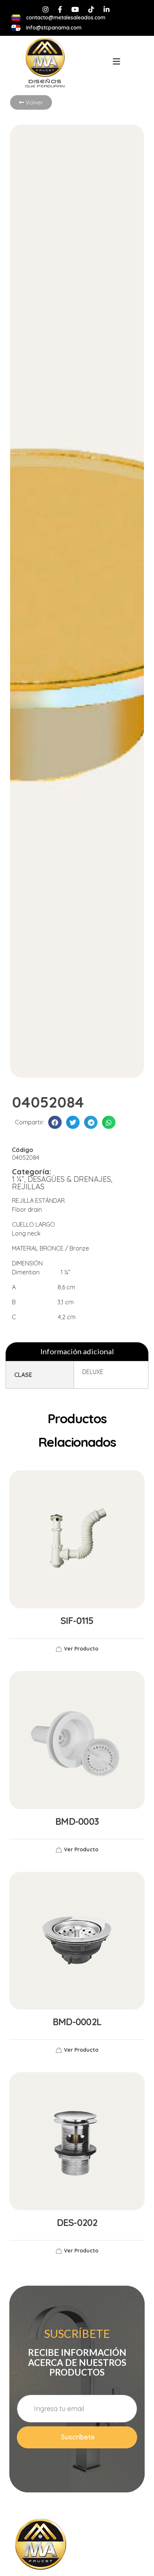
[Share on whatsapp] (109, 1122)
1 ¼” (18, 1179)
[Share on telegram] (91, 1122)
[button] (116, 61)
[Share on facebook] (55, 1122)
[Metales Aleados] (41, 2544)
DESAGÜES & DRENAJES (69, 1179)
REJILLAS (28, 1186)
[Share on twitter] (73, 1122)
